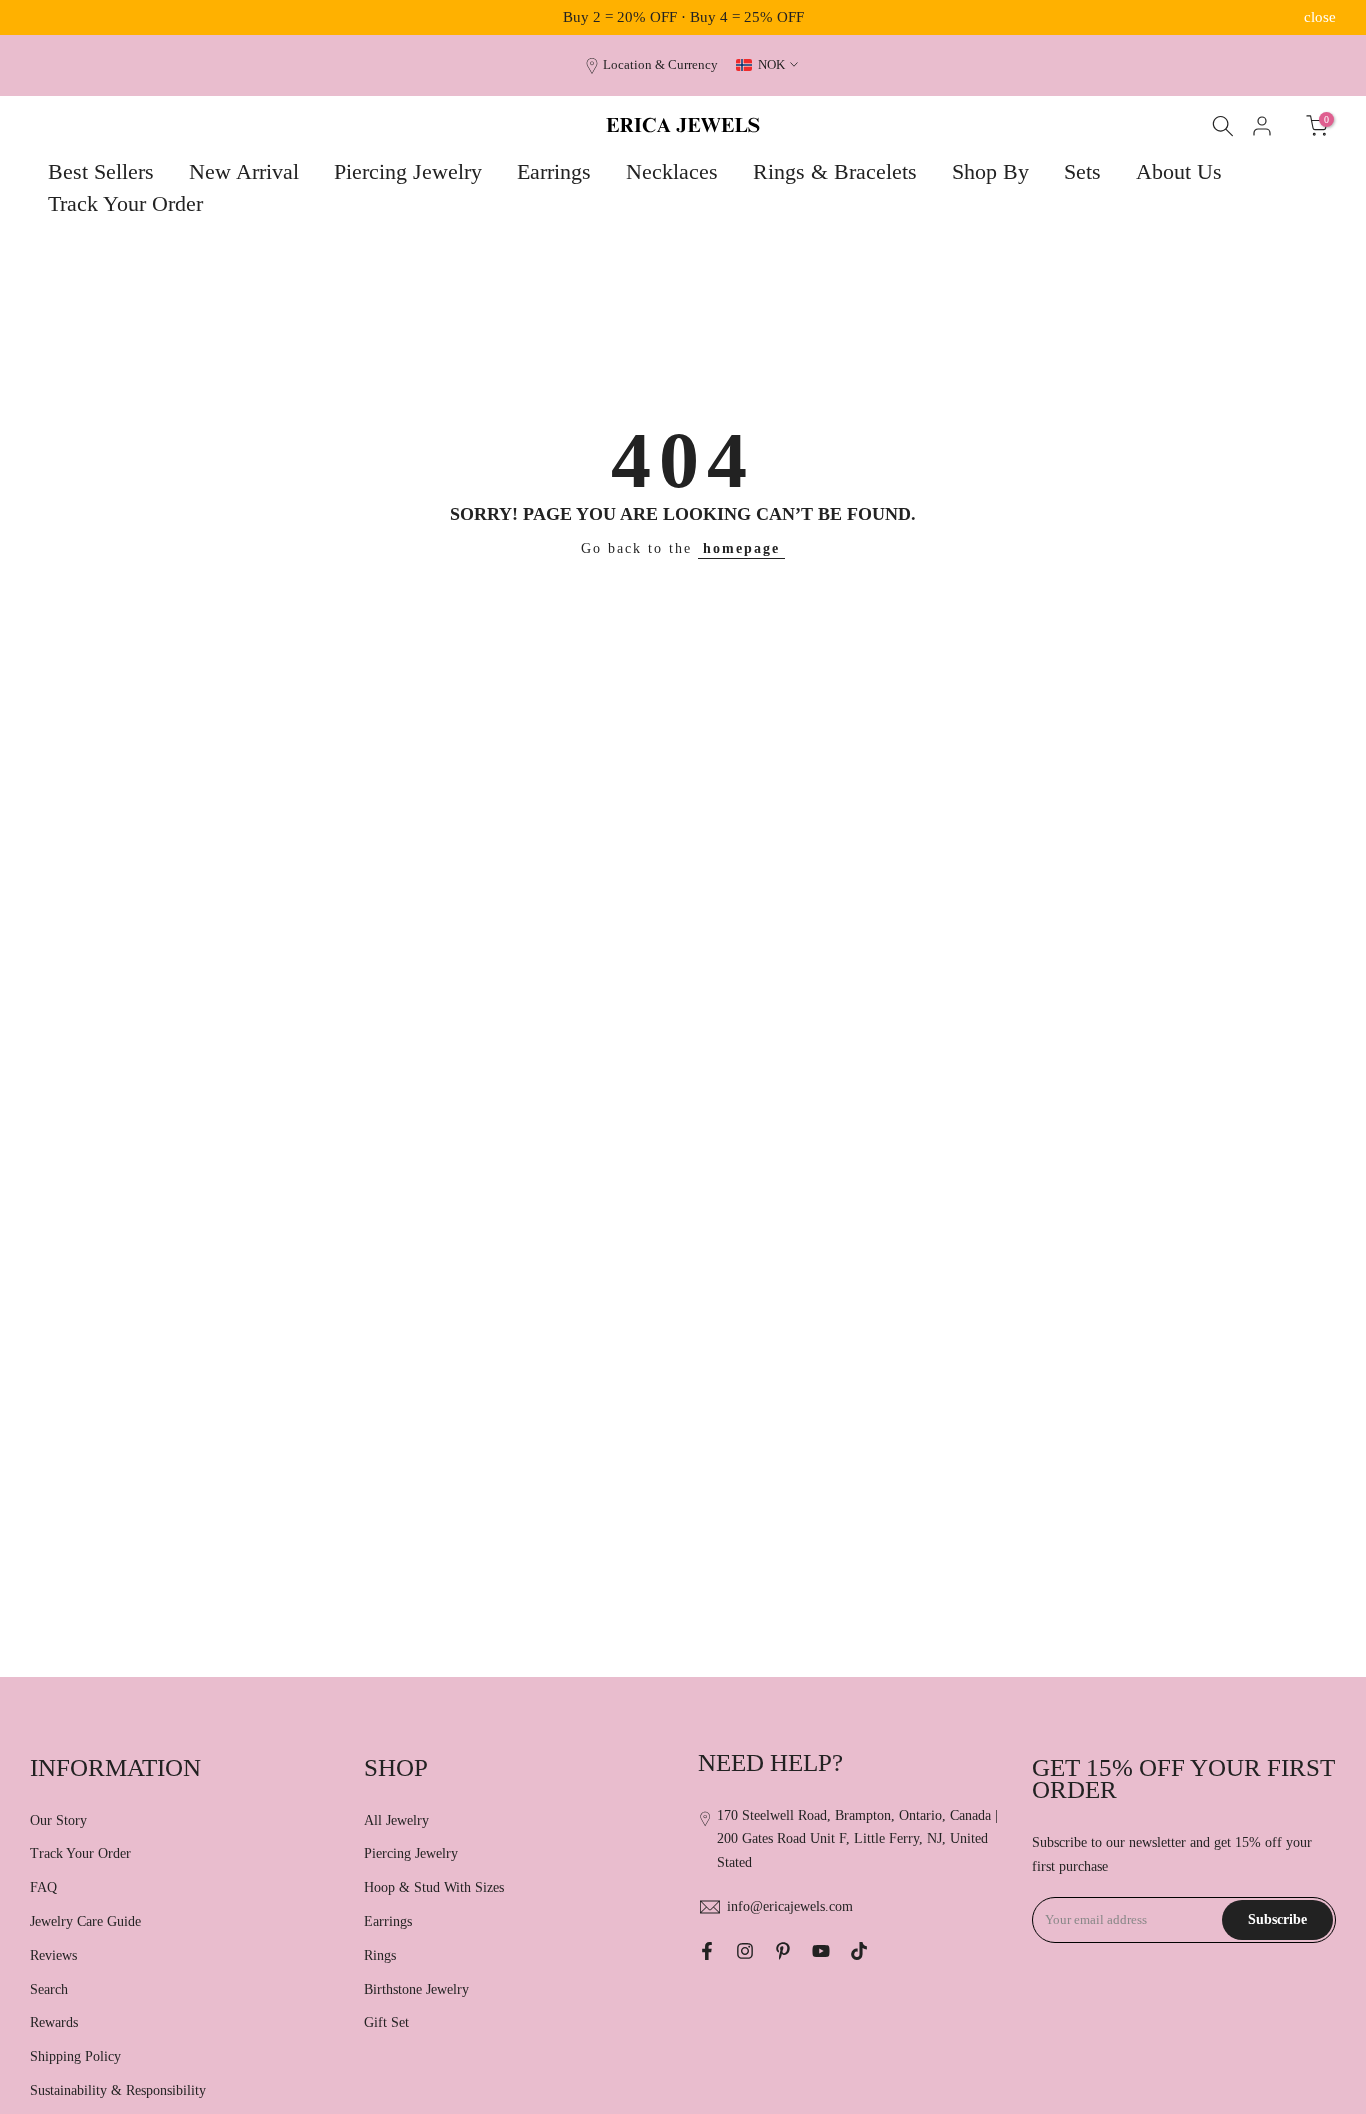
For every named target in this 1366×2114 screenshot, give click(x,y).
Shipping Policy (75, 2056)
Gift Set (386, 2022)
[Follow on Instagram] (745, 1951)
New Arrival (244, 171)
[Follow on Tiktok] (859, 1951)
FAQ (43, 1887)
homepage (741, 548)
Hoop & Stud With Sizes (434, 1887)
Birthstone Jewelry (416, 1989)
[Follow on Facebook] (707, 1951)
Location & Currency (660, 65)
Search (49, 1989)
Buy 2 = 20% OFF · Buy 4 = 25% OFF (683, 17)
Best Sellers (101, 171)
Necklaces (672, 171)
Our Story (58, 1820)
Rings (380, 1955)
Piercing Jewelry (408, 171)
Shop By (990, 171)
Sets (1082, 171)
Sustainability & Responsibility (118, 2090)
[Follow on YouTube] (821, 1951)
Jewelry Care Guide (85, 1921)
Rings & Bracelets (835, 171)
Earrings (554, 171)
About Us (1179, 171)
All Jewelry (396, 1820)
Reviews (53, 1955)
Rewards (54, 2022)
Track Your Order (125, 203)
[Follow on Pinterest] (783, 1951)
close (46, 17)
